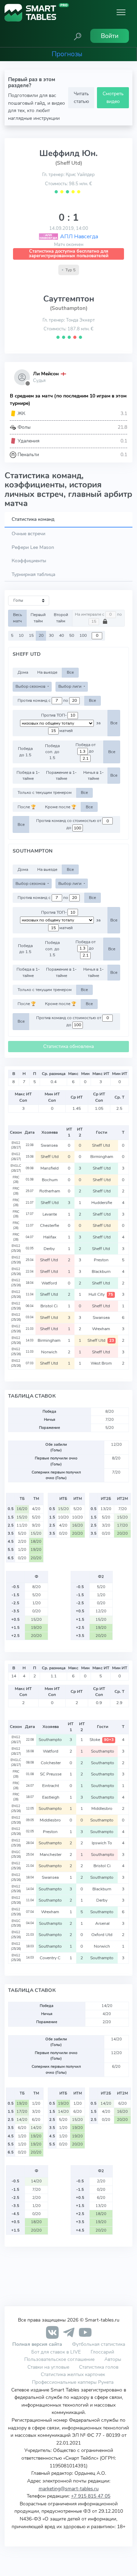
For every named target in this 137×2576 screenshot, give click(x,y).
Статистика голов (99, 2367)
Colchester (51, 1763)
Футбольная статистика (99, 2344)
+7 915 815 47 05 (91, 2496)
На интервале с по (98, 614)
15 (31, 635)
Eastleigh (51, 1797)
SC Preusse (51, 1774)
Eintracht (51, 1786)
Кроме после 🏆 (61, 807)
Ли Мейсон (46, 374)
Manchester (51, 1855)
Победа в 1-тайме (28, 775)
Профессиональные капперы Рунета (73, 2382)
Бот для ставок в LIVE (57, 2352)
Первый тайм (38, 618)
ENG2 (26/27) (16, 1145)
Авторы (113, 2359)
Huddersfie (102, 1203)
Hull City (101, 1294)
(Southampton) (69, 308)
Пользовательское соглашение (59, 2359)
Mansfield (50, 1168)
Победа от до (86, 748)
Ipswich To (102, 1843)
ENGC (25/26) (16, 1855)
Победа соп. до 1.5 (52, 752)
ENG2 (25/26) (16, 1248)
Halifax (50, 1237)
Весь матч (18, 618)
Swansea (50, 1145)
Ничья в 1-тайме (93, 775)
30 (51, 635)
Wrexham (102, 1329)
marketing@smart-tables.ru (69, 2488)
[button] (78, 36)
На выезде (47, 672)
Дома (23, 672)
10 (21, 635)
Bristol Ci (50, 1306)
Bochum (50, 1180)
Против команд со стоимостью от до (69, 824)
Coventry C (51, 1958)
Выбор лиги (70, 686)
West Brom (102, 1363)
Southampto (51, 1740)
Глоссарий (102, 2352)
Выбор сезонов (31, 686)
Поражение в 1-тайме (61, 775)
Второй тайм (61, 618)
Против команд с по (43, 700)
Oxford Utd (102, 1935)
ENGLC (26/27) (16, 1168)
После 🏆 (27, 807)
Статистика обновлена (68, 1046)
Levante (50, 1214)
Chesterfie (50, 1225)
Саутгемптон (69, 299)
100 (83, 635)
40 (61, 635)
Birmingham (102, 1157)
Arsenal (102, 1923)
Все (70, 672)
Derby (50, 1249)
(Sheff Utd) (69, 163)
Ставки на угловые (48, 2367)
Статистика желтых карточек (73, 2374)
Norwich (50, 1352)
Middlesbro (102, 1808)
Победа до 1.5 (25, 752)
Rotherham (50, 1191)
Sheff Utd (102, 1145)
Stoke (102, 1740)
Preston (102, 1260)
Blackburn (102, 1271)
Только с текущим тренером (45, 792)
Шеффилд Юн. (68, 153)
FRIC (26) (16, 1180)
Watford (50, 1283)
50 (72, 635)
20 (41, 635)
